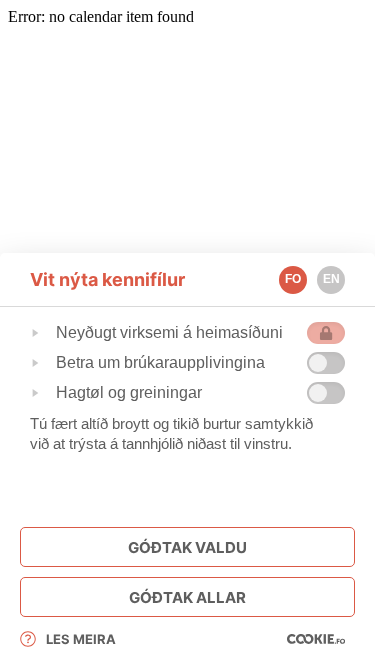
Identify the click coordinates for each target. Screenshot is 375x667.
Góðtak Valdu (187, 547)
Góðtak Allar (187, 597)
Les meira (81, 639)
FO (293, 279)
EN (331, 279)
